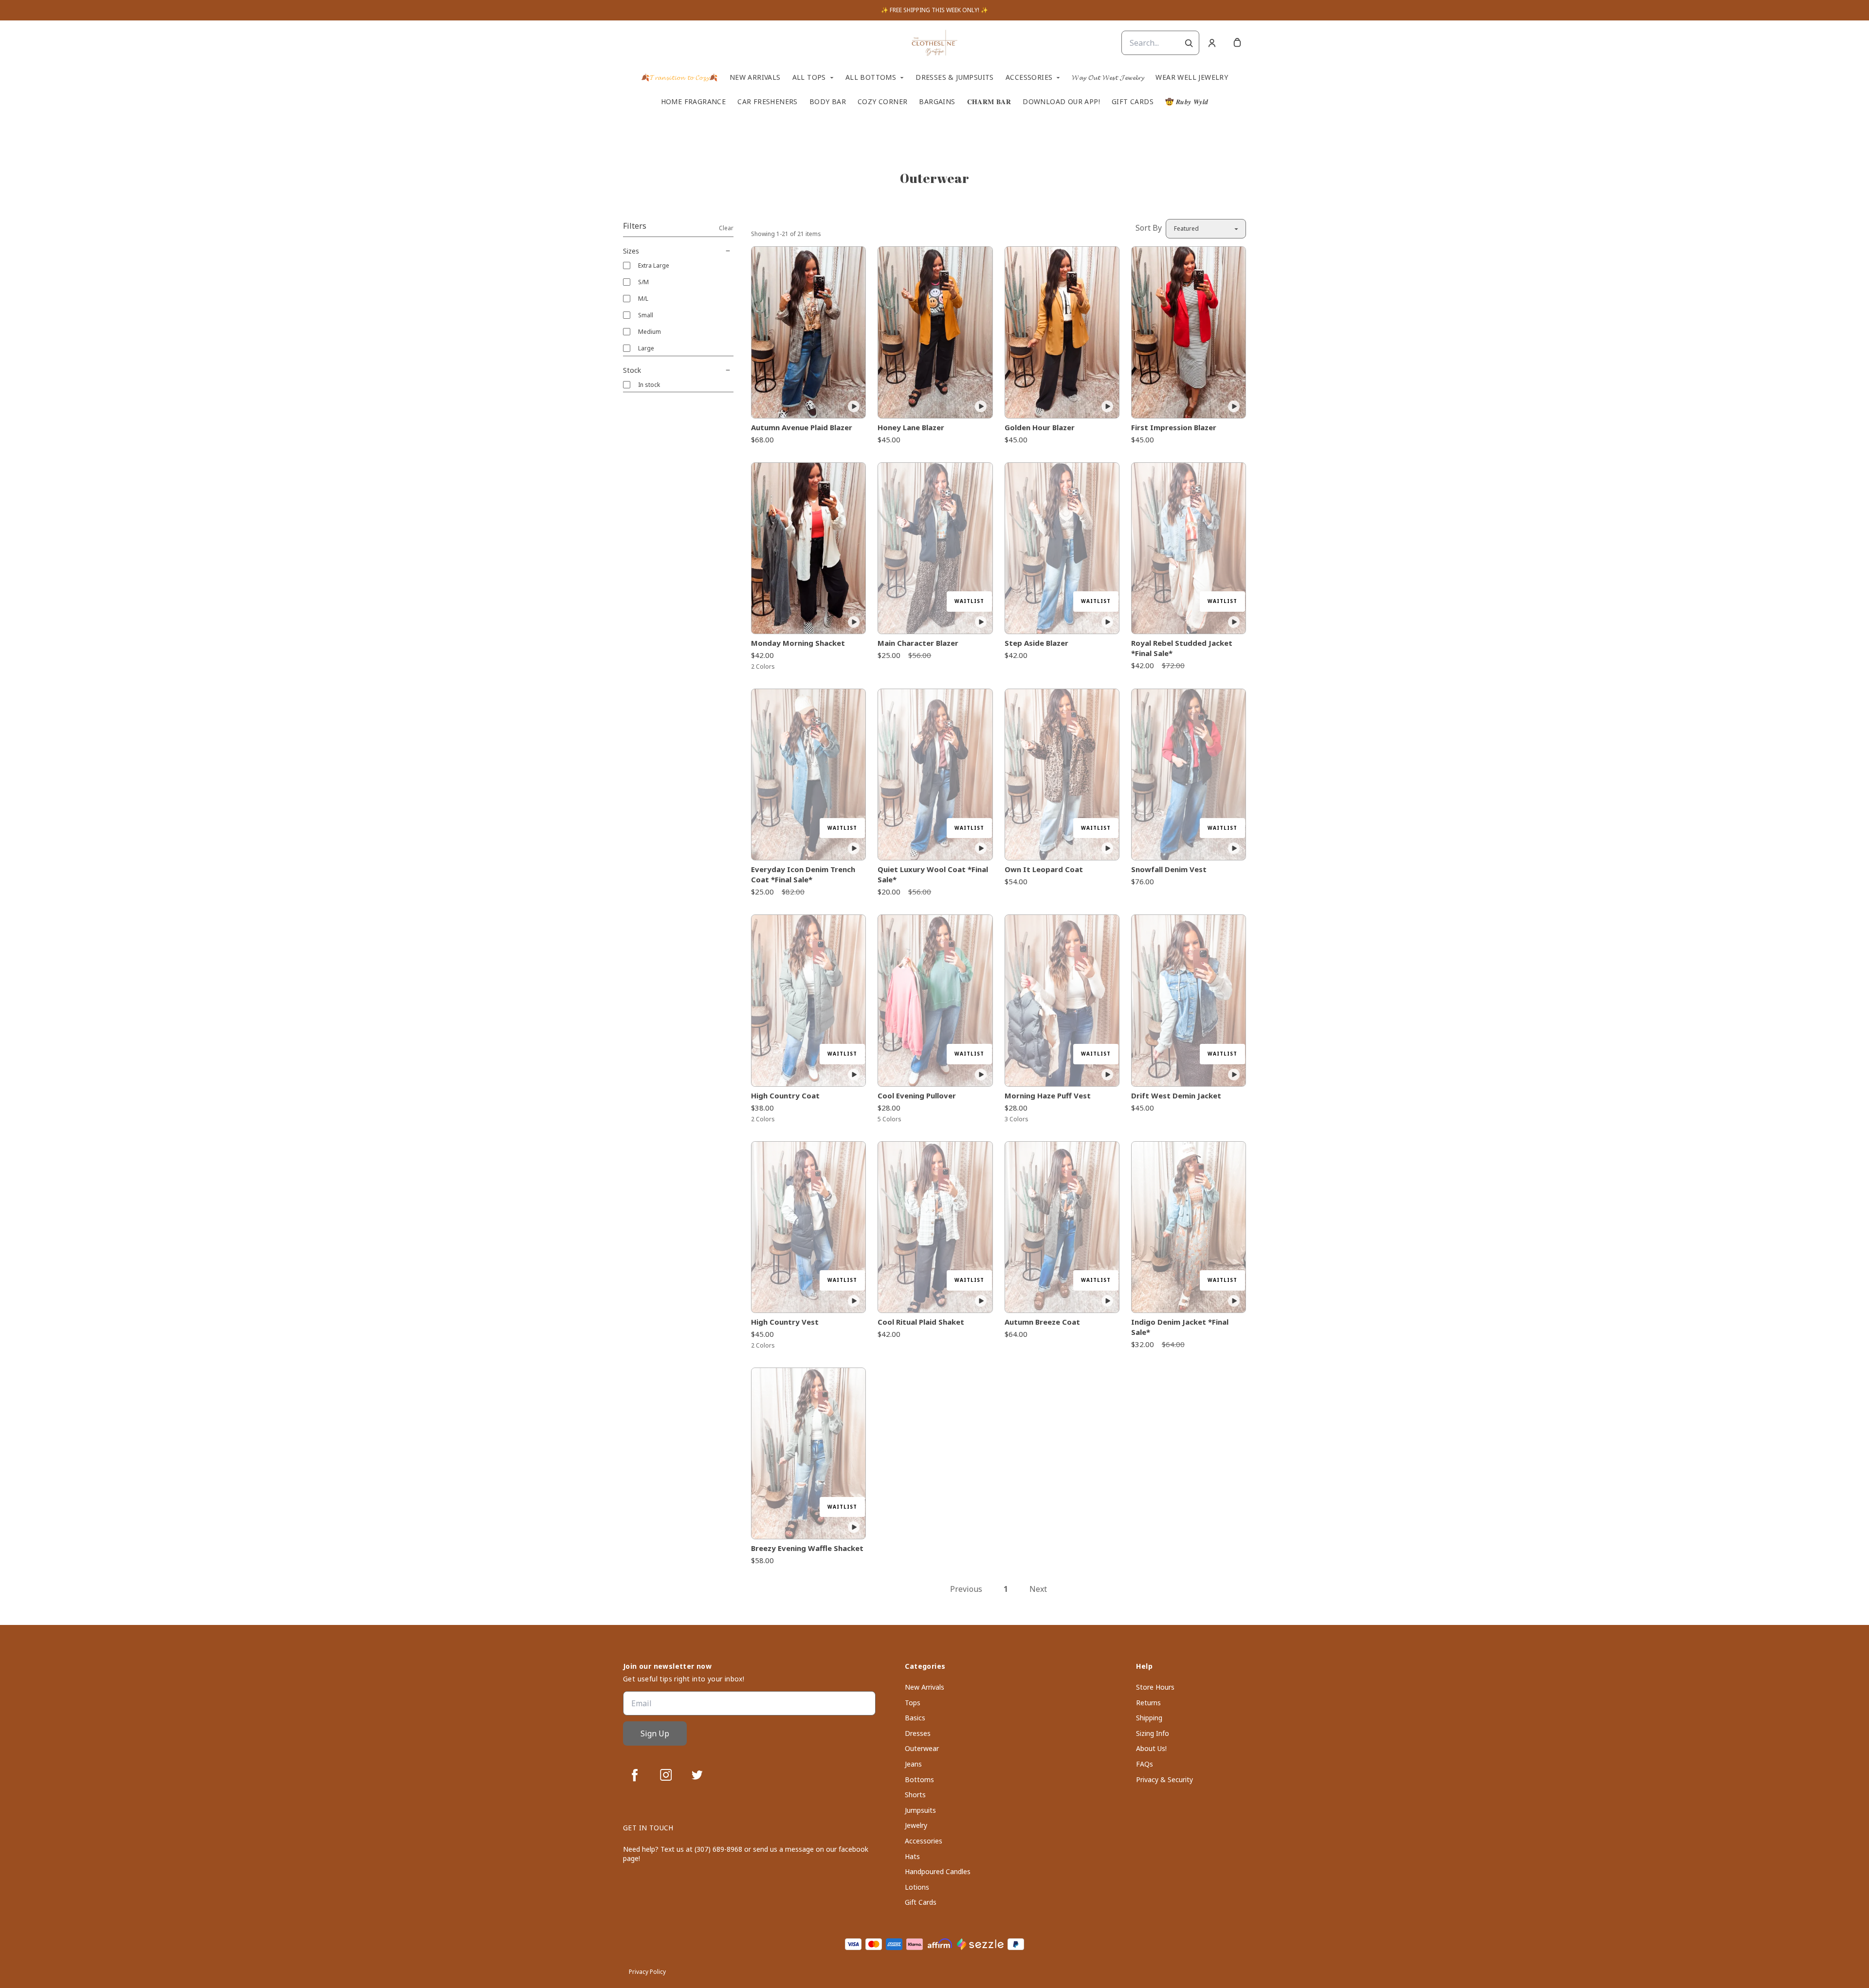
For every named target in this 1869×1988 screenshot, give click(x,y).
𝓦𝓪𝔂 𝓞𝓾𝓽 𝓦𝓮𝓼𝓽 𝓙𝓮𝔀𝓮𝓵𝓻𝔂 (1108, 77)
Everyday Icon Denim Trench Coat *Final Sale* (803, 874)
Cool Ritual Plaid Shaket (921, 1322)
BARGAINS (937, 102)
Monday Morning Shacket (798, 643)
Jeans (913, 1764)
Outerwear (922, 1748)
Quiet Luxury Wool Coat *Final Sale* (933, 874)
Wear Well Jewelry (1192, 77)
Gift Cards (1133, 102)
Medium (650, 332)
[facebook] (635, 1775)
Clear (726, 228)
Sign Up (655, 1733)
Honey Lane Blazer (911, 427)
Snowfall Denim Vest (1169, 869)
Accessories (1029, 77)
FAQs (1145, 1764)
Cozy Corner (882, 102)
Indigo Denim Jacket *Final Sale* (1180, 1327)
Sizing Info (1153, 1733)
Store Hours (1155, 1687)
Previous (966, 1589)
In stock (649, 385)
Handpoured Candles (938, 1871)
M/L (643, 299)
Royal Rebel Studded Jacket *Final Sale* (1182, 648)
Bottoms (919, 1779)
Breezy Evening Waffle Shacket (807, 1548)
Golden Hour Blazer (1040, 427)
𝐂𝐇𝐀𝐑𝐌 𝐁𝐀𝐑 (989, 102)
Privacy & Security (1164, 1779)
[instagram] (666, 1775)
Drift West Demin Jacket (1176, 1095)
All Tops (809, 77)
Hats (912, 1856)
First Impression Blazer (1174, 427)
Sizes (631, 251)
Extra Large (654, 265)
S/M (643, 282)
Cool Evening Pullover (917, 1095)
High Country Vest (785, 1322)
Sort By (1149, 228)
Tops (913, 1703)
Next (1038, 1589)
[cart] (1237, 43)
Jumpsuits (920, 1810)
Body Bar (828, 102)
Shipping (1149, 1718)
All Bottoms (871, 77)
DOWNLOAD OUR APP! (1061, 102)
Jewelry (916, 1825)
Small (646, 315)
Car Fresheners (768, 102)
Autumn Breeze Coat (1042, 1322)
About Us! (1151, 1748)
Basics (915, 1718)
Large (646, 348)
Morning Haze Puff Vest (1048, 1095)
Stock (632, 370)
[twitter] (697, 1775)
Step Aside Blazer (1036, 643)
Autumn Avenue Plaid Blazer (802, 427)
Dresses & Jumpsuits (955, 77)
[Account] (1212, 43)
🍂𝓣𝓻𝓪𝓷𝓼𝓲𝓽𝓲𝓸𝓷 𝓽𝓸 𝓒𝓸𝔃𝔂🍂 (679, 77)
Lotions (917, 1887)
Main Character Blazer (918, 643)
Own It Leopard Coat (1044, 869)
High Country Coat (785, 1095)
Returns (1148, 1703)
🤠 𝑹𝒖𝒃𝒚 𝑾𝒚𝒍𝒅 (1187, 102)
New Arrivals (755, 77)
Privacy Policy (647, 1972)
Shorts (915, 1795)
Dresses (918, 1733)
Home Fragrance (694, 102)
